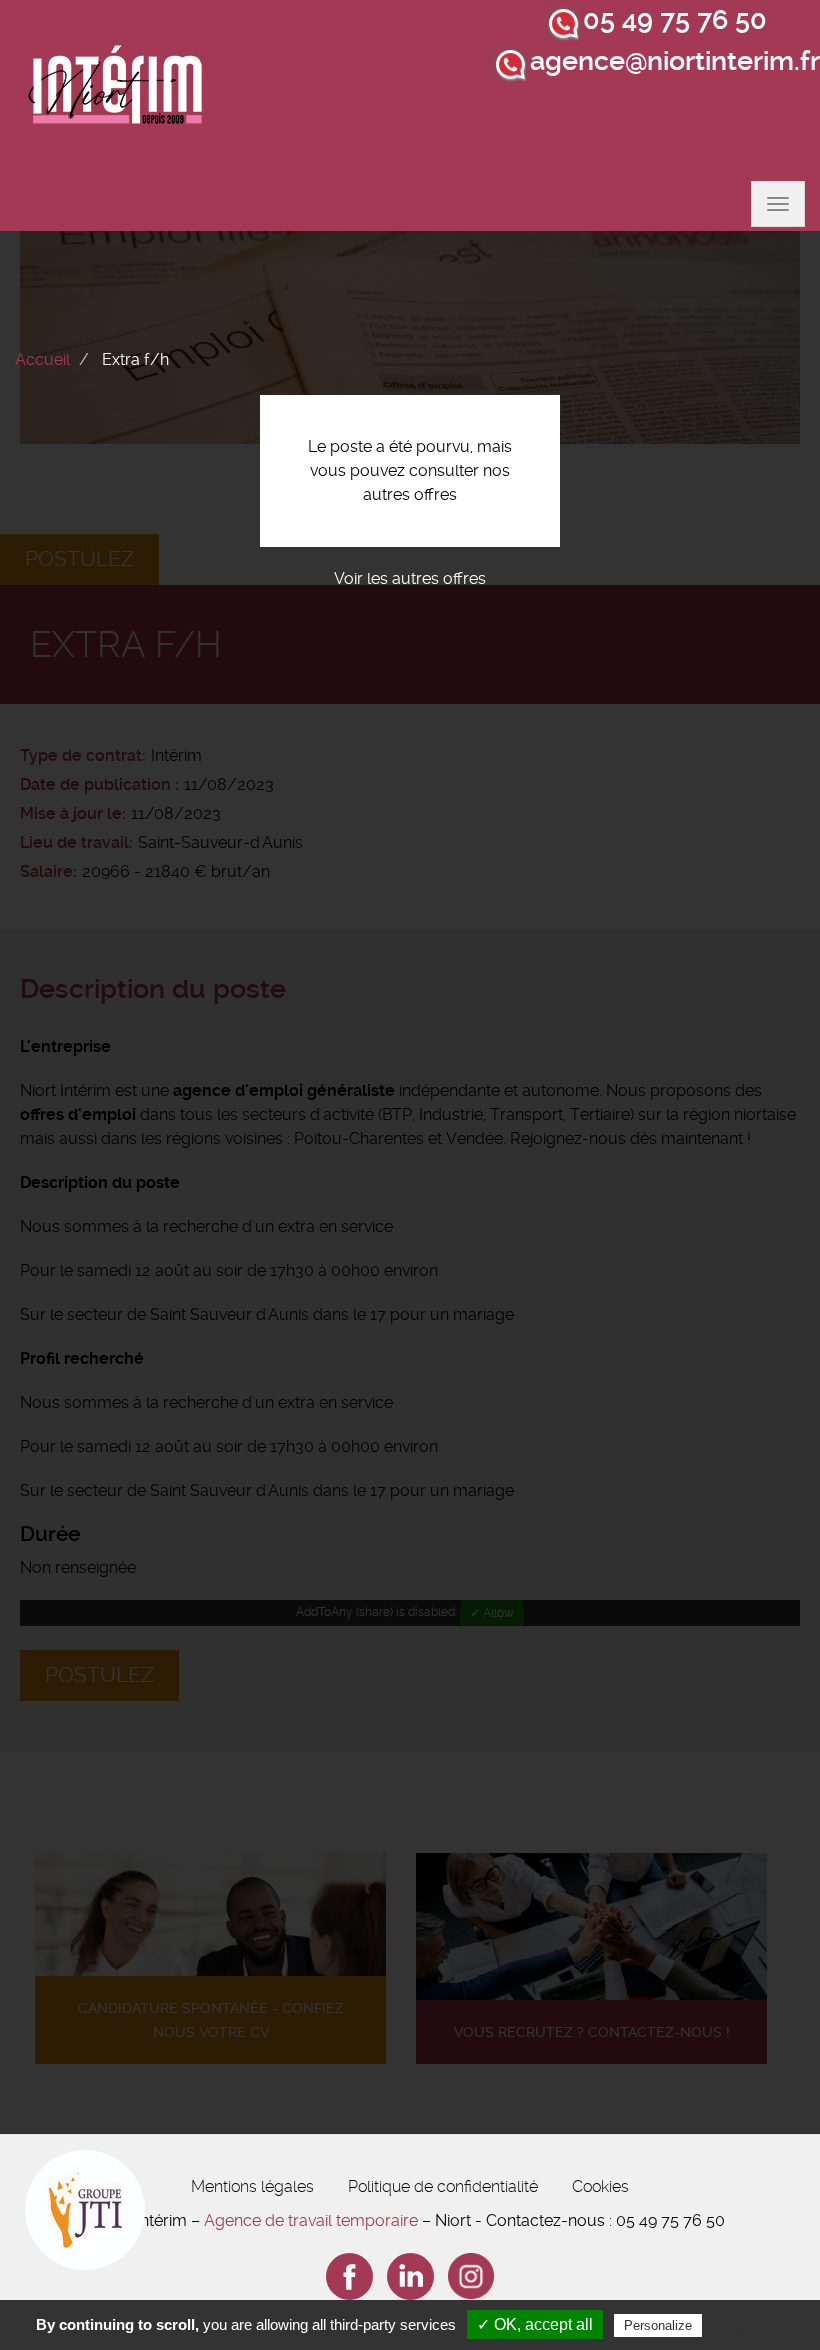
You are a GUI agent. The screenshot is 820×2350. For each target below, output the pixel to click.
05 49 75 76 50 (675, 20)
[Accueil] (116, 90)
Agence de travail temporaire (311, 2220)
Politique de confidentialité (443, 2186)
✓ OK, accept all (535, 2324)
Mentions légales (252, 2186)
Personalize (658, 2325)
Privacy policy (755, 2325)
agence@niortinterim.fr (675, 61)
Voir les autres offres (410, 578)
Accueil (42, 359)
